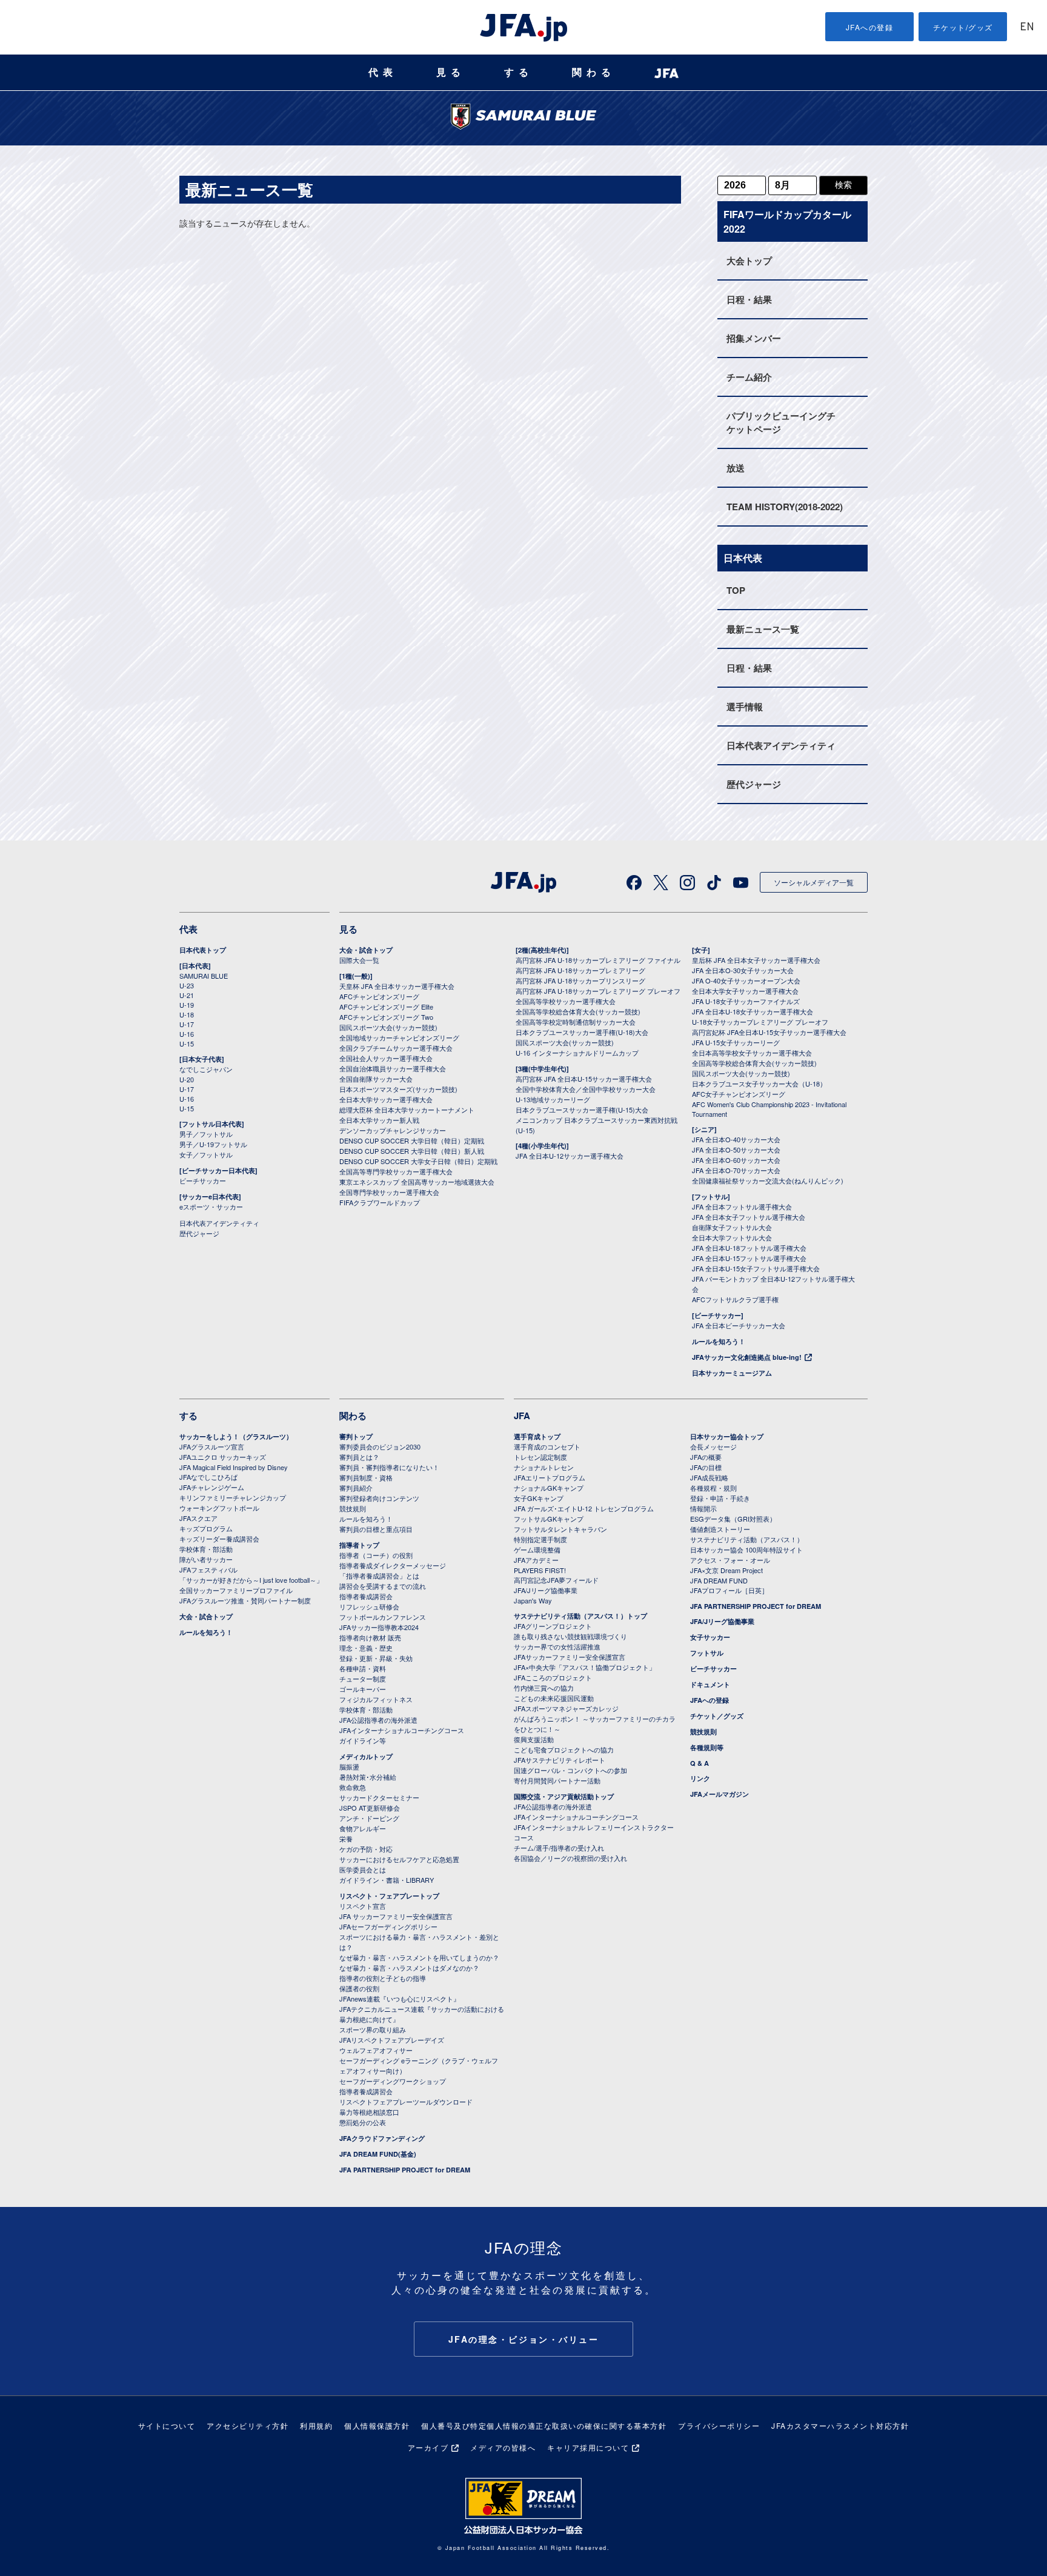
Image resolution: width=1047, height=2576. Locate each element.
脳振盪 (349, 1766)
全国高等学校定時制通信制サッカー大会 (576, 1022)
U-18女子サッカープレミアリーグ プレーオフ (760, 1022)
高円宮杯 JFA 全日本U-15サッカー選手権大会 (584, 1079)
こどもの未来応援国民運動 (554, 1698)
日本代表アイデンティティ (781, 745)
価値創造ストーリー (720, 1529)
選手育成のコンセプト (547, 1446)
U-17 (187, 1024)
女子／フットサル (206, 1154)
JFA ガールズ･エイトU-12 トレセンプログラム (584, 1508)
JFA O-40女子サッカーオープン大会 (746, 980)
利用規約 (316, 2425)
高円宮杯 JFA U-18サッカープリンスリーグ (580, 980)
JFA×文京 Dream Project (726, 1570)
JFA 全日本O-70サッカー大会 (736, 1170)
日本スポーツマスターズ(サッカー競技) (398, 1089)
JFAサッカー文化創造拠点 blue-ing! (747, 1357)
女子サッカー (710, 1637)
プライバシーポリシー (719, 2425)
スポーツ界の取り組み (373, 2029)
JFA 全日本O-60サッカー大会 (736, 1160)
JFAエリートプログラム (550, 1477)
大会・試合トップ (366, 950)
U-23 (187, 985)
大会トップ (749, 261)
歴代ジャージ (754, 784)
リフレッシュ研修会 (369, 1606)
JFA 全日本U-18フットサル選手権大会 (749, 1248)
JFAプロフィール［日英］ (729, 1590)
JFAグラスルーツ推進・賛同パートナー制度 (245, 1600)
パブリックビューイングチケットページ (781, 422)
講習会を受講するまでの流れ (383, 1586)
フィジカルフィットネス (376, 1699)
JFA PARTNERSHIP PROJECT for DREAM (405, 2170)
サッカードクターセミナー (379, 1797)
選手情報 (745, 707)
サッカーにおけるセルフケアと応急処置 (399, 1859)
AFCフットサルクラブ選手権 (735, 1299)
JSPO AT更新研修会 (370, 1808)
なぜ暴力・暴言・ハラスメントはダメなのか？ (409, 1968)
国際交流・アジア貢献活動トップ (564, 1796)
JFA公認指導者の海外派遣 (378, 1720)
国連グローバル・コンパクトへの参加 (570, 1770)
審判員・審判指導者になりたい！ (389, 1467)
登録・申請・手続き (720, 1498)
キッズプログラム (206, 1528)
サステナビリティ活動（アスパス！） (747, 1539)
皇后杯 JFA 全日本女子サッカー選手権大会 (756, 960)
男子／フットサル (206, 1134)
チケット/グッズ (963, 27)
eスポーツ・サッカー (211, 1206)
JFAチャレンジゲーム (212, 1487)
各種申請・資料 (363, 1668)
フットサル (707, 1653)
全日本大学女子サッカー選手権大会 (745, 991)
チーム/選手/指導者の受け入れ (559, 1848)
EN (1027, 28)
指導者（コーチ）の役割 (376, 1555)
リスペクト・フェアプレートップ (389, 1896)
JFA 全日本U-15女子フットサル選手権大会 (756, 1268)
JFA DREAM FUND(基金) (378, 2154)
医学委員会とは (363, 1869)
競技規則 (353, 1508)
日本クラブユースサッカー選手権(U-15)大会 (582, 1110)
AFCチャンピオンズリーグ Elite (386, 1007)
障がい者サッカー (206, 1559)
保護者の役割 (359, 1988)
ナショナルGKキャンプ (549, 1488)
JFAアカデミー (536, 1560)
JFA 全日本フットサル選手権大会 (742, 1206)
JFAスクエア (198, 1518)
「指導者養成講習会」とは (379, 1576)
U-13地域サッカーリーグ (553, 1099)
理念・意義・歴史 (366, 1648)
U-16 (187, 1034)
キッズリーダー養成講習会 (219, 1539)
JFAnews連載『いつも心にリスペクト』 (400, 1999)
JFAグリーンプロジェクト (553, 1626)
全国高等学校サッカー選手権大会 (566, 1001)
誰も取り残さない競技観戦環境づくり (570, 1636)
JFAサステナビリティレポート (560, 1760)
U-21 (187, 995)
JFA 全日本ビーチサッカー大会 (739, 1325)
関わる (594, 72)
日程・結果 (749, 299)
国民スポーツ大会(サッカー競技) (388, 1027)
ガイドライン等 (363, 1740)
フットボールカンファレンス (383, 1617)
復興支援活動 (534, 1739)
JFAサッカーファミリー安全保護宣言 (570, 1657)
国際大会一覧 (359, 960)
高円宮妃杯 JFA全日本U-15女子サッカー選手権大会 (769, 1032)
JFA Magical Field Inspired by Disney (234, 1467)
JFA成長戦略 (709, 1477)
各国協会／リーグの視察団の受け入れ (570, 1858)
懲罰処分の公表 (363, 2122)
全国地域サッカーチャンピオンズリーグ (399, 1037)
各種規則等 (707, 1747)
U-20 (187, 1079)
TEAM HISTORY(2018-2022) (785, 507)
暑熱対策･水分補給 (368, 1777)
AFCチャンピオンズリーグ (379, 996)
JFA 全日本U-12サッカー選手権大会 (570, 1156)
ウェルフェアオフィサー (376, 2050)
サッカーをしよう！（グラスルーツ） (236, 1436)
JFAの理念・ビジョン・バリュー (524, 2339)
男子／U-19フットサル (213, 1144)
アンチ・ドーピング (369, 1818)
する (519, 72)
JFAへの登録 (870, 27)
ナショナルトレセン (544, 1467)
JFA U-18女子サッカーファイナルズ (746, 1001)
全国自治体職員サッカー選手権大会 (393, 1068)
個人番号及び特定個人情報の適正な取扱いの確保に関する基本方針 (544, 2425)
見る (451, 72)
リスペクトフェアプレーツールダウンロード (406, 2102)
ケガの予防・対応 (366, 1849)
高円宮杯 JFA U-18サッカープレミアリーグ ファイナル (598, 960)
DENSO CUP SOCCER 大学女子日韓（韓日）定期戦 (418, 1161)
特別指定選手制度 (540, 1539)
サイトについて (167, 2425)
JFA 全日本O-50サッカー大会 (736, 1150)
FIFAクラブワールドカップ (380, 1202)
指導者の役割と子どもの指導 (383, 1978)
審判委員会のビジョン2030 (380, 1446)
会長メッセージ (713, 1446)
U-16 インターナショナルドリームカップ (577, 1053)
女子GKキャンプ (539, 1498)
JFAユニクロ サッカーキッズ (223, 1457)
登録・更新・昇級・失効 (376, 1658)
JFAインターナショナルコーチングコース (402, 1730)
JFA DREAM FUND (719, 1580)
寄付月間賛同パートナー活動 (557, 1780)
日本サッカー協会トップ (727, 1436)
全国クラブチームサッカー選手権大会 (396, 1048)
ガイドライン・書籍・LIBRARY (387, 1880)
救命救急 (353, 1787)
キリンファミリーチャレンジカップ (233, 1497)
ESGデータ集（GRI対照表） (733, 1519)
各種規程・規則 (713, 1488)
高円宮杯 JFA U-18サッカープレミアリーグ (580, 970)
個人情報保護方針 (377, 2425)
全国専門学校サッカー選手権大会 (389, 1192)
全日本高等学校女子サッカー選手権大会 (752, 1053)
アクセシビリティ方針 (248, 2425)
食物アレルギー (363, 1828)
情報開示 (703, 1508)
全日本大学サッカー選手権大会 (386, 1099)
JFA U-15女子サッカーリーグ (736, 1042)
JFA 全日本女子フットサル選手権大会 (749, 1217)
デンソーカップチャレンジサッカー (393, 1130)
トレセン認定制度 (540, 1457)
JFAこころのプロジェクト (553, 1677)
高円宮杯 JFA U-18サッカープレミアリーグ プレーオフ (598, 991)
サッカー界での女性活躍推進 (557, 1646)
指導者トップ (359, 1545)
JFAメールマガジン (720, 1794)
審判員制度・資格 (366, 1477)
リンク (700, 1778)
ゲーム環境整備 (537, 1549)
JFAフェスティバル (208, 1569)
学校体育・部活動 (206, 1549)
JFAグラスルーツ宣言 (212, 1446)
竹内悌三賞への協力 (544, 1688)
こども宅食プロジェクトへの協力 (564, 1749)
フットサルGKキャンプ (549, 1519)
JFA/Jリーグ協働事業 (546, 1590)
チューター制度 (363, 1679)
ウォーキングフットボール (219, 1508)
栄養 (346, 1839)
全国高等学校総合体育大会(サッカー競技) (578, 1011)
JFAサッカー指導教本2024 (379, 1627)
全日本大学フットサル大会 (732, 1237)
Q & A (700, 1763)
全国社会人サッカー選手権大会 (386, 1058)
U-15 (187, 1043)
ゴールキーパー (363, 1689)
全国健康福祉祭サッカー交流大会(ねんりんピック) (768, 1180)
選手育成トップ (537, 1436)
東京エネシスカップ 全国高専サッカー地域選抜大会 (417, 1182)
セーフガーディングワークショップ (393, 2081)
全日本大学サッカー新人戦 (379, 1120)
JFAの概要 (706, 1457)
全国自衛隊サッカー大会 (376, 1079)
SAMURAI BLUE (204, 976)
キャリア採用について (588, 2447)
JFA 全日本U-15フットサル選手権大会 (749, 1258)
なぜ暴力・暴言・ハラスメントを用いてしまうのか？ (419, 1957)
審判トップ (356, 1436)
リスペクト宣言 (363, 1906)
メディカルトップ (366, 1756)
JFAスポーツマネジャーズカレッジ (566, 1708)
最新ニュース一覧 (763, 629)
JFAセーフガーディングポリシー (388, 1926)
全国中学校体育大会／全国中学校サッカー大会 (586, 1089)
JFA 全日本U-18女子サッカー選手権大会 (753, 1011)
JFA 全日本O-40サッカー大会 (736, 1139)
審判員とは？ (359, 1457)
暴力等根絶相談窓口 (369, 2112)
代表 (383, 72)
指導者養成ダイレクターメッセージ (393, 1565)
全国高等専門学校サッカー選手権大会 (396, 1171)
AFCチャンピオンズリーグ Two (386, 1017)
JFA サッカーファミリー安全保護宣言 (396, 1916)
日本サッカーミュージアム (732, 1373)
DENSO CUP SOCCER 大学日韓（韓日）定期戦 (412, 1140)
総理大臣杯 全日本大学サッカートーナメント (407, 1110)
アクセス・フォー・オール (730, 1560)
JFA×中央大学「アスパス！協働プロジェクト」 (585, 1667)
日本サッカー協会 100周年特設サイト (746, 1549)
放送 (736, 468)
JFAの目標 (706, 1467)
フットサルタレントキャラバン (560, 1529)
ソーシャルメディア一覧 (814, 882)
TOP (736, 590)
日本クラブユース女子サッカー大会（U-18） (759, 1083)
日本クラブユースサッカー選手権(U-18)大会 (582, 1032)
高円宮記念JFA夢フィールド (556, 1580)
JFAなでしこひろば (208, 1477)
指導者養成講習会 (366, 1596)
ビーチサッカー (203, 1180)
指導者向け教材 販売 (370, 1637)
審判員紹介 (356, 1488)
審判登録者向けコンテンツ (379, 1498)
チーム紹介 (749, 377)
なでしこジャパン (206, 1069)
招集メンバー (754, 338)
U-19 (187, 1005)
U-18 (187, 1014)
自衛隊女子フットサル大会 (732, 1227)
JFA (522, 1416)
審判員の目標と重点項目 (376, 1529)
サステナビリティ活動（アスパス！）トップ (580, 1616)
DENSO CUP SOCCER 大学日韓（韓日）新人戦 (412, 1151)
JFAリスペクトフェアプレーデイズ (392, 2040)
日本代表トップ (203, 950)
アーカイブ (428, 2447)
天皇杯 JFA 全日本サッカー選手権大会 (397, 986)
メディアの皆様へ (503, 2447)
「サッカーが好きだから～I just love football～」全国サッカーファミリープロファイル (251, 1585)
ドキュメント (710, 1684)
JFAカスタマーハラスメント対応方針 (840, 2425)
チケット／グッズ (717, 1716)
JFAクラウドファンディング (382, 2138)
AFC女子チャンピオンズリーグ (739, 1094)
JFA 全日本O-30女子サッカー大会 (743, 970)
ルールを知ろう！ (719, 1341)
